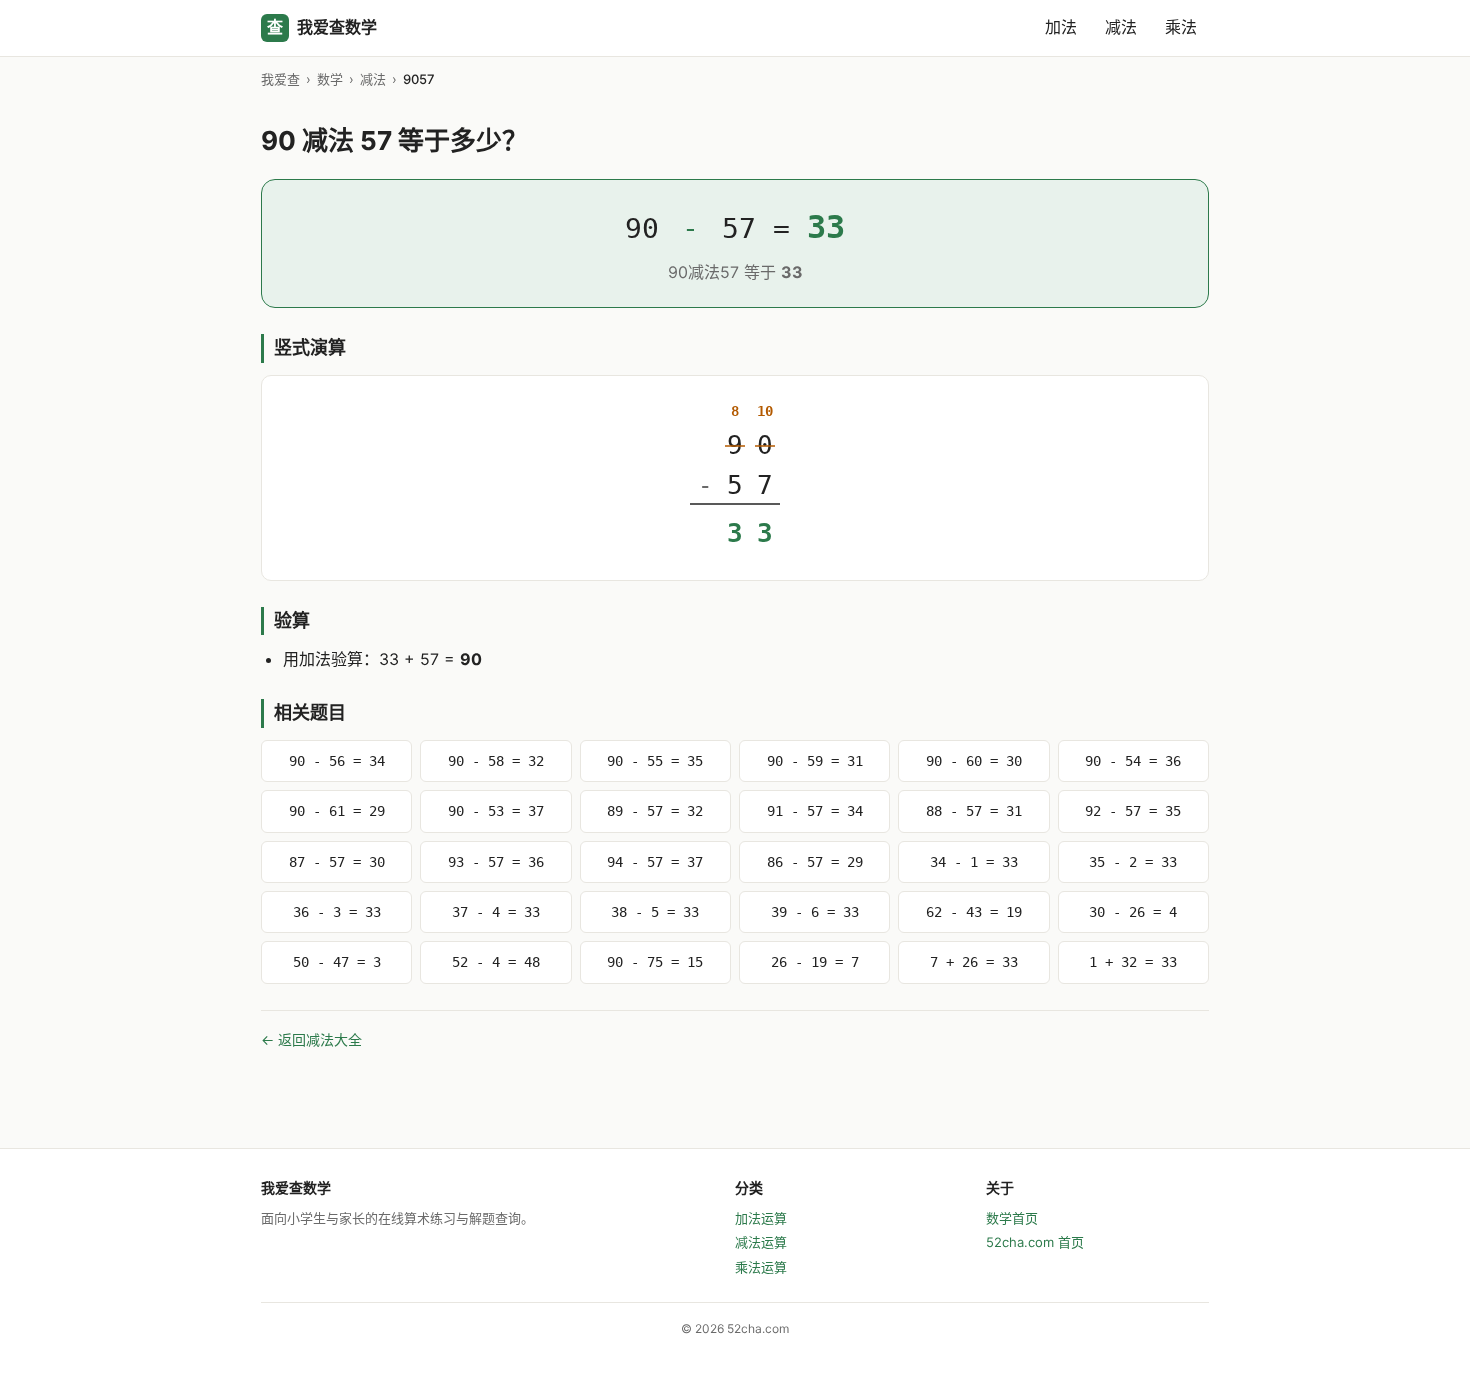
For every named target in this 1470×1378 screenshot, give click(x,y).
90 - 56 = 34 (337, 761)
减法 (1121, 27)
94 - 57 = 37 (655, 862)
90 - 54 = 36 (1133, 761)
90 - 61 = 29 (337, 811)
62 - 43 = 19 (974, 912)
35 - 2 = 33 (1133, 862)
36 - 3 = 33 (337, 912)
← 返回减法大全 (311, 1039)
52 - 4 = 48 (496, 962)
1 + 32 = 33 (1133, 962)
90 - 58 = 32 (496, 761)
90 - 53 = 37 (496, 811)
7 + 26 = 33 (974, 962)
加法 (1061, 27)
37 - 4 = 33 (496, 912)
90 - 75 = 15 (655, 962)
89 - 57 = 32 (655, 811)
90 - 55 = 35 (655, 761)
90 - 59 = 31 (815, 761)
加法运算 (761, 1218)
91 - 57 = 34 (815, 811)
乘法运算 (761, 1267)
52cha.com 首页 (1035, 1242)
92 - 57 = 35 (1133, 811)
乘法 (1181, 27)
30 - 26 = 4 (1133, 912)
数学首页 (1012, 1218)
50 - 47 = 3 (337, 962)
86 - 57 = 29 (815, 862)
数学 (330, 79)
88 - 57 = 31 (974, 811)
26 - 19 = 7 (815, 962)
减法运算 (761, 1242)
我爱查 (280, 79)
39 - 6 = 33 (815, 912)
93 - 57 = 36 (496, 862)
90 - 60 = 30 (974, 761)
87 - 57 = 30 (337, 862)
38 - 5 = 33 (655, 912)
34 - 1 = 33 (974, 862)
